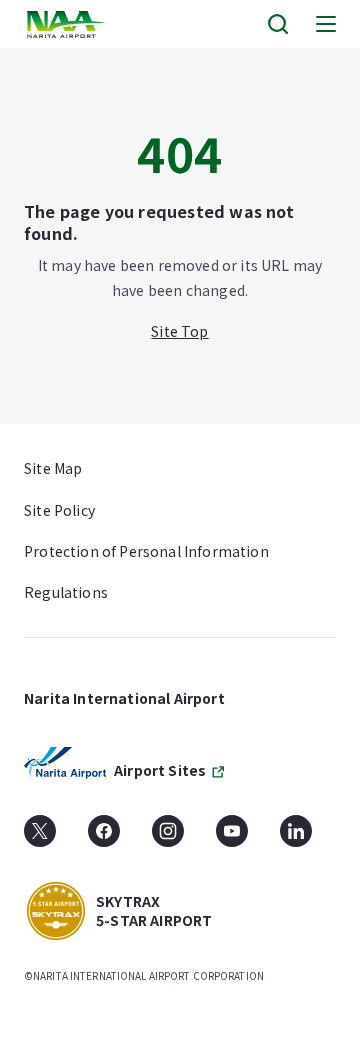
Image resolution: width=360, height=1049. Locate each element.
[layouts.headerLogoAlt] (67, 24)
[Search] (278, 24)
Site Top (179, 331)
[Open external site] (40, 838)
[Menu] (326, 24)
